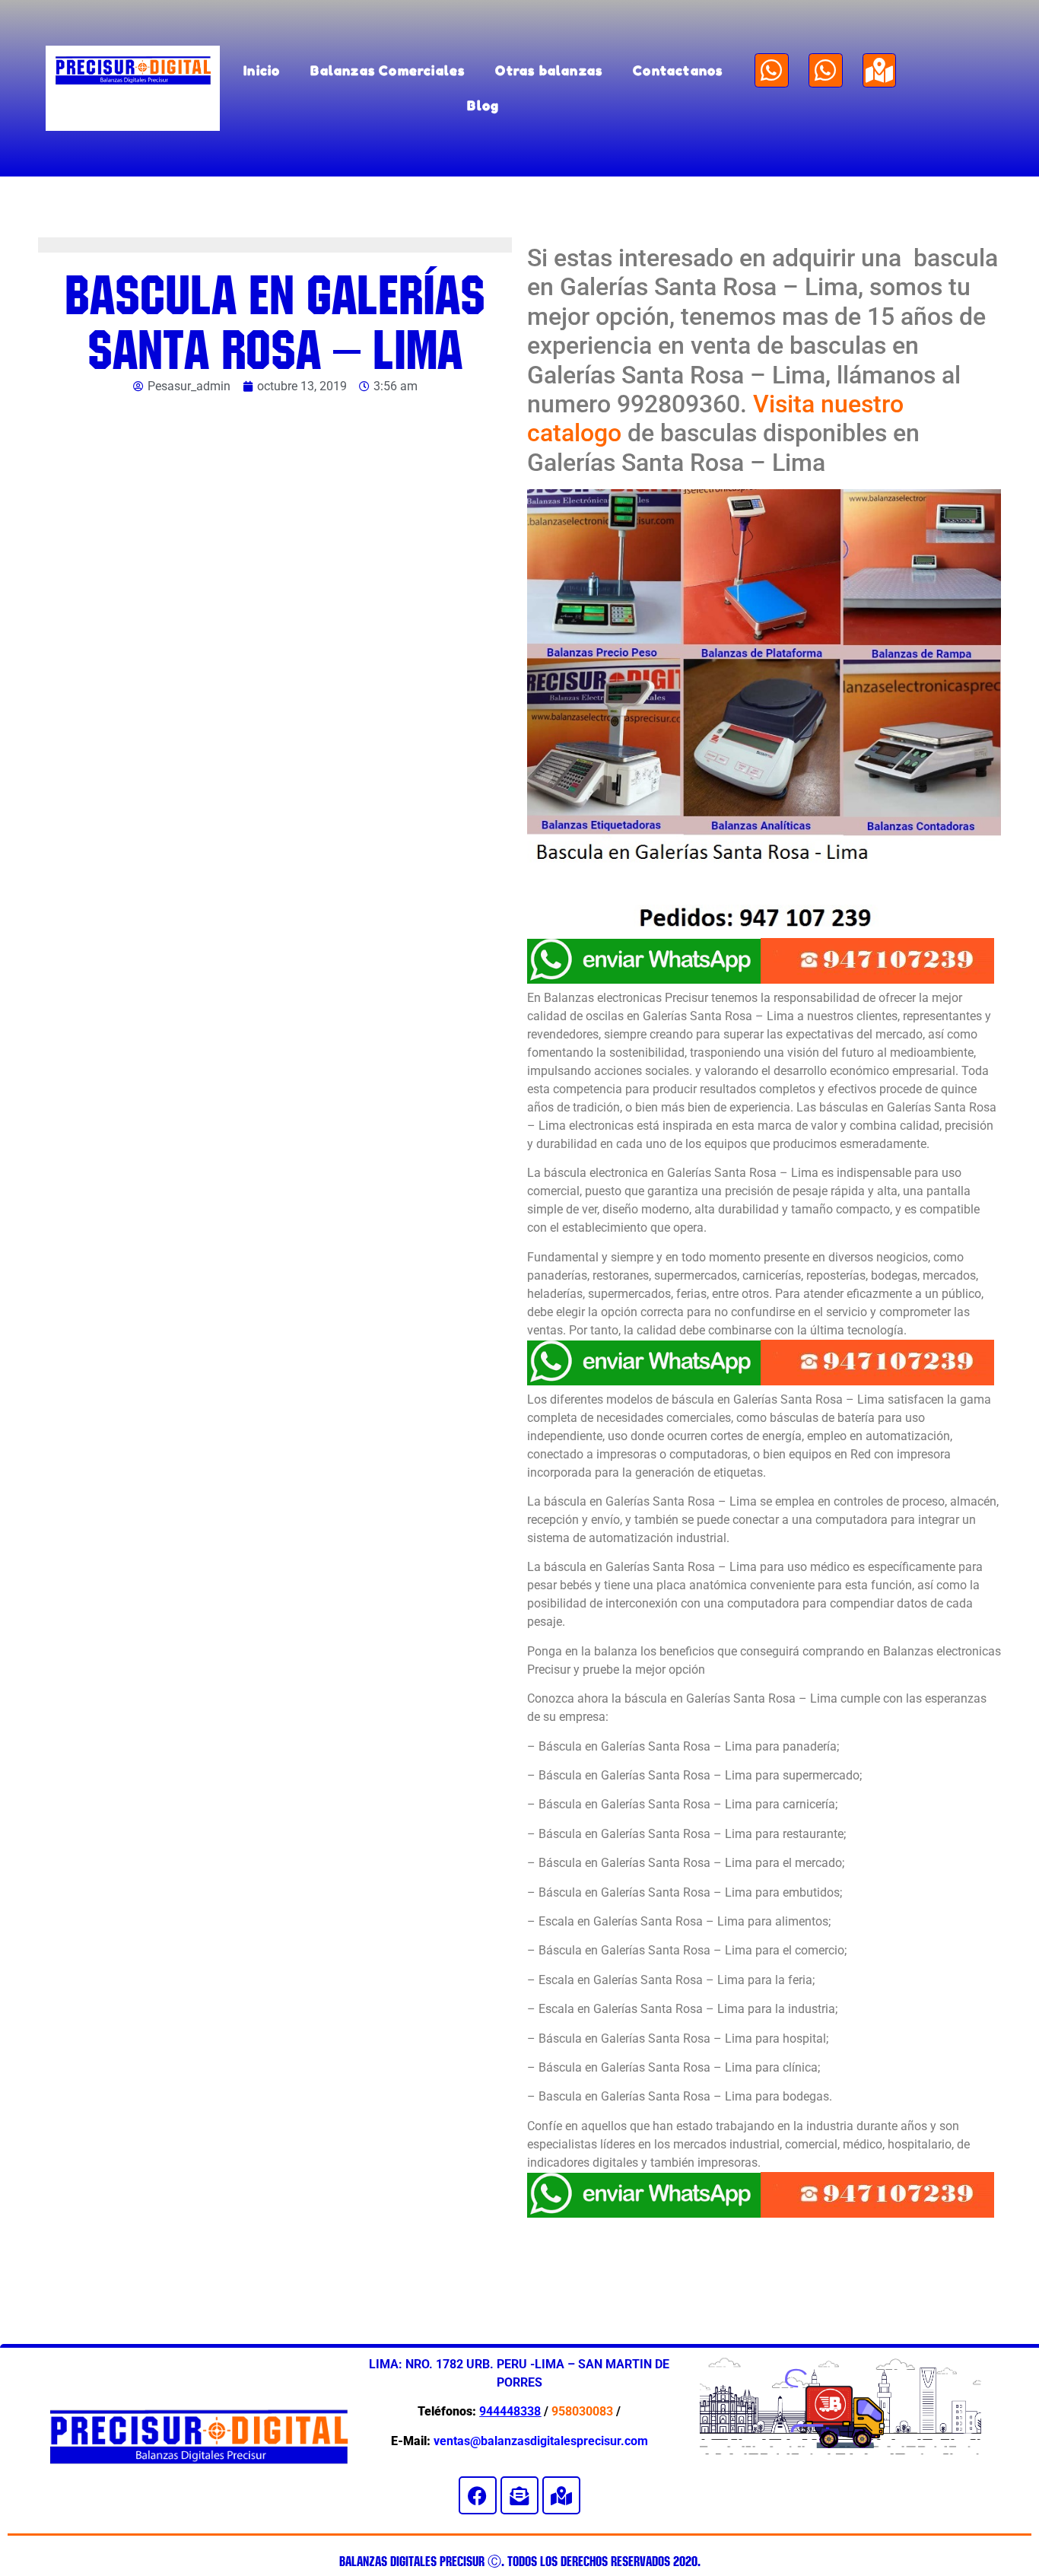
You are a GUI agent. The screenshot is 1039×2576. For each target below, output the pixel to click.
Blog (483, 105)
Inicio (262, 70)
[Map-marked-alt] (880, 70)
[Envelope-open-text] (519, 2495)
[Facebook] (478, 2495)
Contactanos (678, 70)
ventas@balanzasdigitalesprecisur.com (541, 2441)
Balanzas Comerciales (388, 70)
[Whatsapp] (772, 70)
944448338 (510, 2411)
